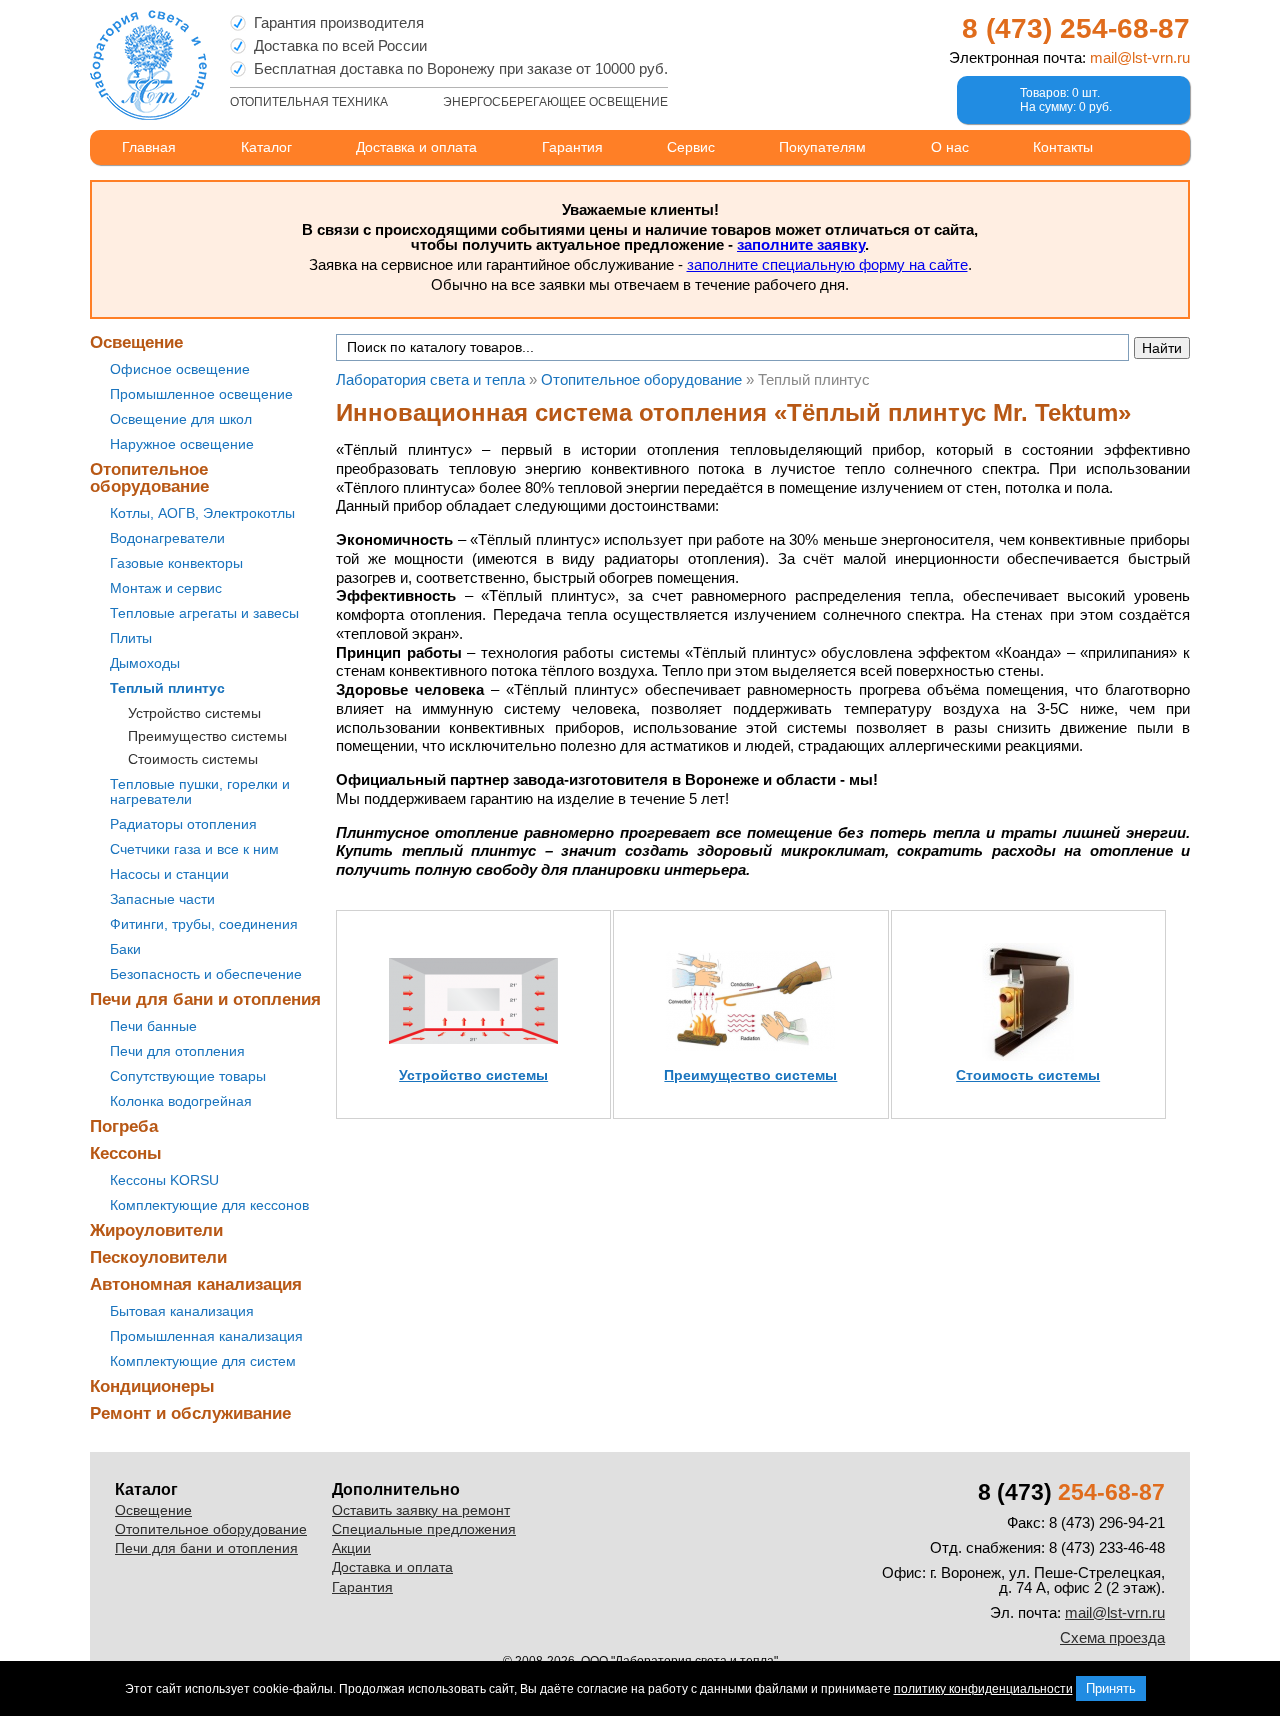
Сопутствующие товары (188, 1076)
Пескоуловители (158, 1257)
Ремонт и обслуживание (190, 1413)
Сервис (691, 147)
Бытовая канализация (182, 1311)
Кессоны (126, 1153)
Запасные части (162, 899)
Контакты (1063, 147)
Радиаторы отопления (183, 824)
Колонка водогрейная (181, 1101)
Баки (125, 949)
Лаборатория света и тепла (148, 65)
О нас (950, 147)
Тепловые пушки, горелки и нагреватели (200, 791)
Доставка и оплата (416, 147)
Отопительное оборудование (149, 478)
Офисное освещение (180, 369)
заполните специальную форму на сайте (827, 264)
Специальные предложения (424, 1529)
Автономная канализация (196, 1284)
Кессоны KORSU (164, 1180)
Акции (351, 1548)
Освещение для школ (181, 419)
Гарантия (572, 147)
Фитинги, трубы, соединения (204, 924)
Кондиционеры (152, 1386)
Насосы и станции (169, 874)
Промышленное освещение (201, 394)
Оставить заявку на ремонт (421, 1510)
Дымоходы (145, 663)
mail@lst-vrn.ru (1140, 57)
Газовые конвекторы (176, 563)
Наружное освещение (182, 444)
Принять (1111, 1688)
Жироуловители (156, 1230)
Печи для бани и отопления (205, 999)
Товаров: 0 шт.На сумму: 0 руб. (1066, 100)
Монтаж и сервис (166, 588)
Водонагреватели (167, 538)
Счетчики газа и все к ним (194, 849)
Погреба (124, 1126)
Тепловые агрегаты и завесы (204, 613)
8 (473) (1076, 28)
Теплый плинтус (167, 688)
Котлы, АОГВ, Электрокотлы (202, 513)
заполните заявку (801, 244)
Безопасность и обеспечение (206, 974)
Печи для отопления (177, 1051)
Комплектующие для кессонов (209, 1205)
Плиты (131, 638)
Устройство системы (194, 713)
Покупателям (822, 147)
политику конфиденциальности (983, 1689)
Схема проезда (1112, 1637)
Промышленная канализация (206, 1336)
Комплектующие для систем (203, 1361)
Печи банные (153, 1026)
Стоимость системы (193, 759)
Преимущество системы (207, 736)
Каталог (266, 147)
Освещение (136, 342)
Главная (149, 147)
